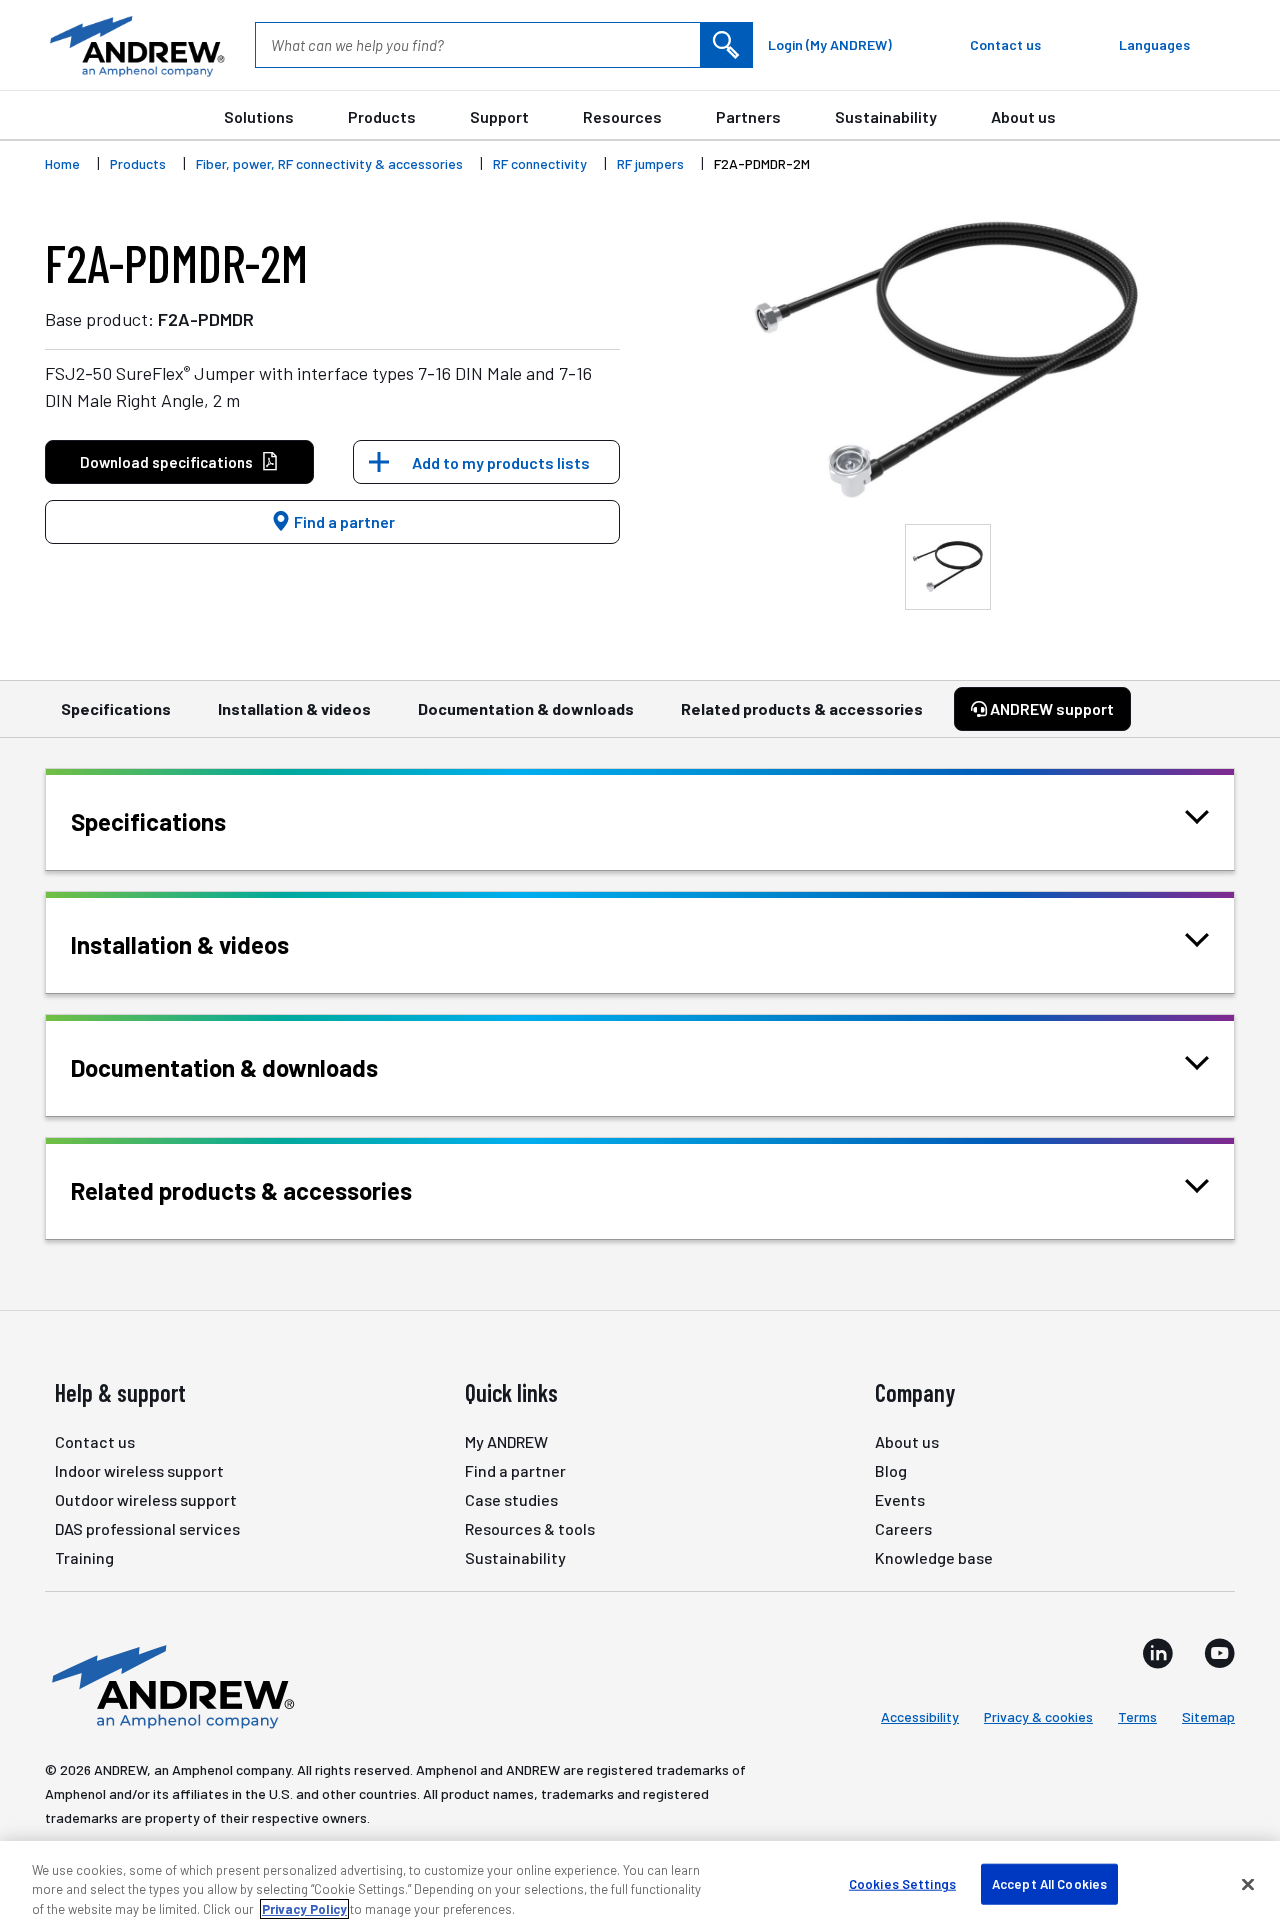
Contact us (95, 1441)
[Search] (726, 45)
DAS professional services (147, 1528)
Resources (622, 116)
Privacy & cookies (1038, 1716)
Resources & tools (530, 1528)
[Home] (170, 1685)
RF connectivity (540, 163)
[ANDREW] (135, 45)
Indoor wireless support (139, 1470)
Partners (748, 116)
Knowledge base (934, 1557)
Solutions (259, 116)
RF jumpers (650, 163)
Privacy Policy (304, 1909)
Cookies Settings (902, 1883)
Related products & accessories (802, 708)
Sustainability (886, 116)
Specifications (116, 708)
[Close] (1248, 1884)
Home (62, 163)
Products (382, 116)
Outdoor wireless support (146, 1499)
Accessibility (920, 1716)
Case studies (511, 1499)
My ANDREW (506, 1441)
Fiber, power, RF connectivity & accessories (329, 163)
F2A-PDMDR (206, 319)
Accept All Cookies (1049, 1883)
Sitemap (1208, 1716)
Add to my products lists (501, 462)
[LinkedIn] (1158, 1653)
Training (84, 1557)
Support (499, 116)
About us (1023, 116)
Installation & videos (294, 708)
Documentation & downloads (526, 708)
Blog (891, 1470)
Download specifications (166, 462)
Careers (903, 1528)
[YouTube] (1219, 1653)
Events (900, 1499)
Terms (1137, 1716)
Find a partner (343, 521)
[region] (640, 1885)
